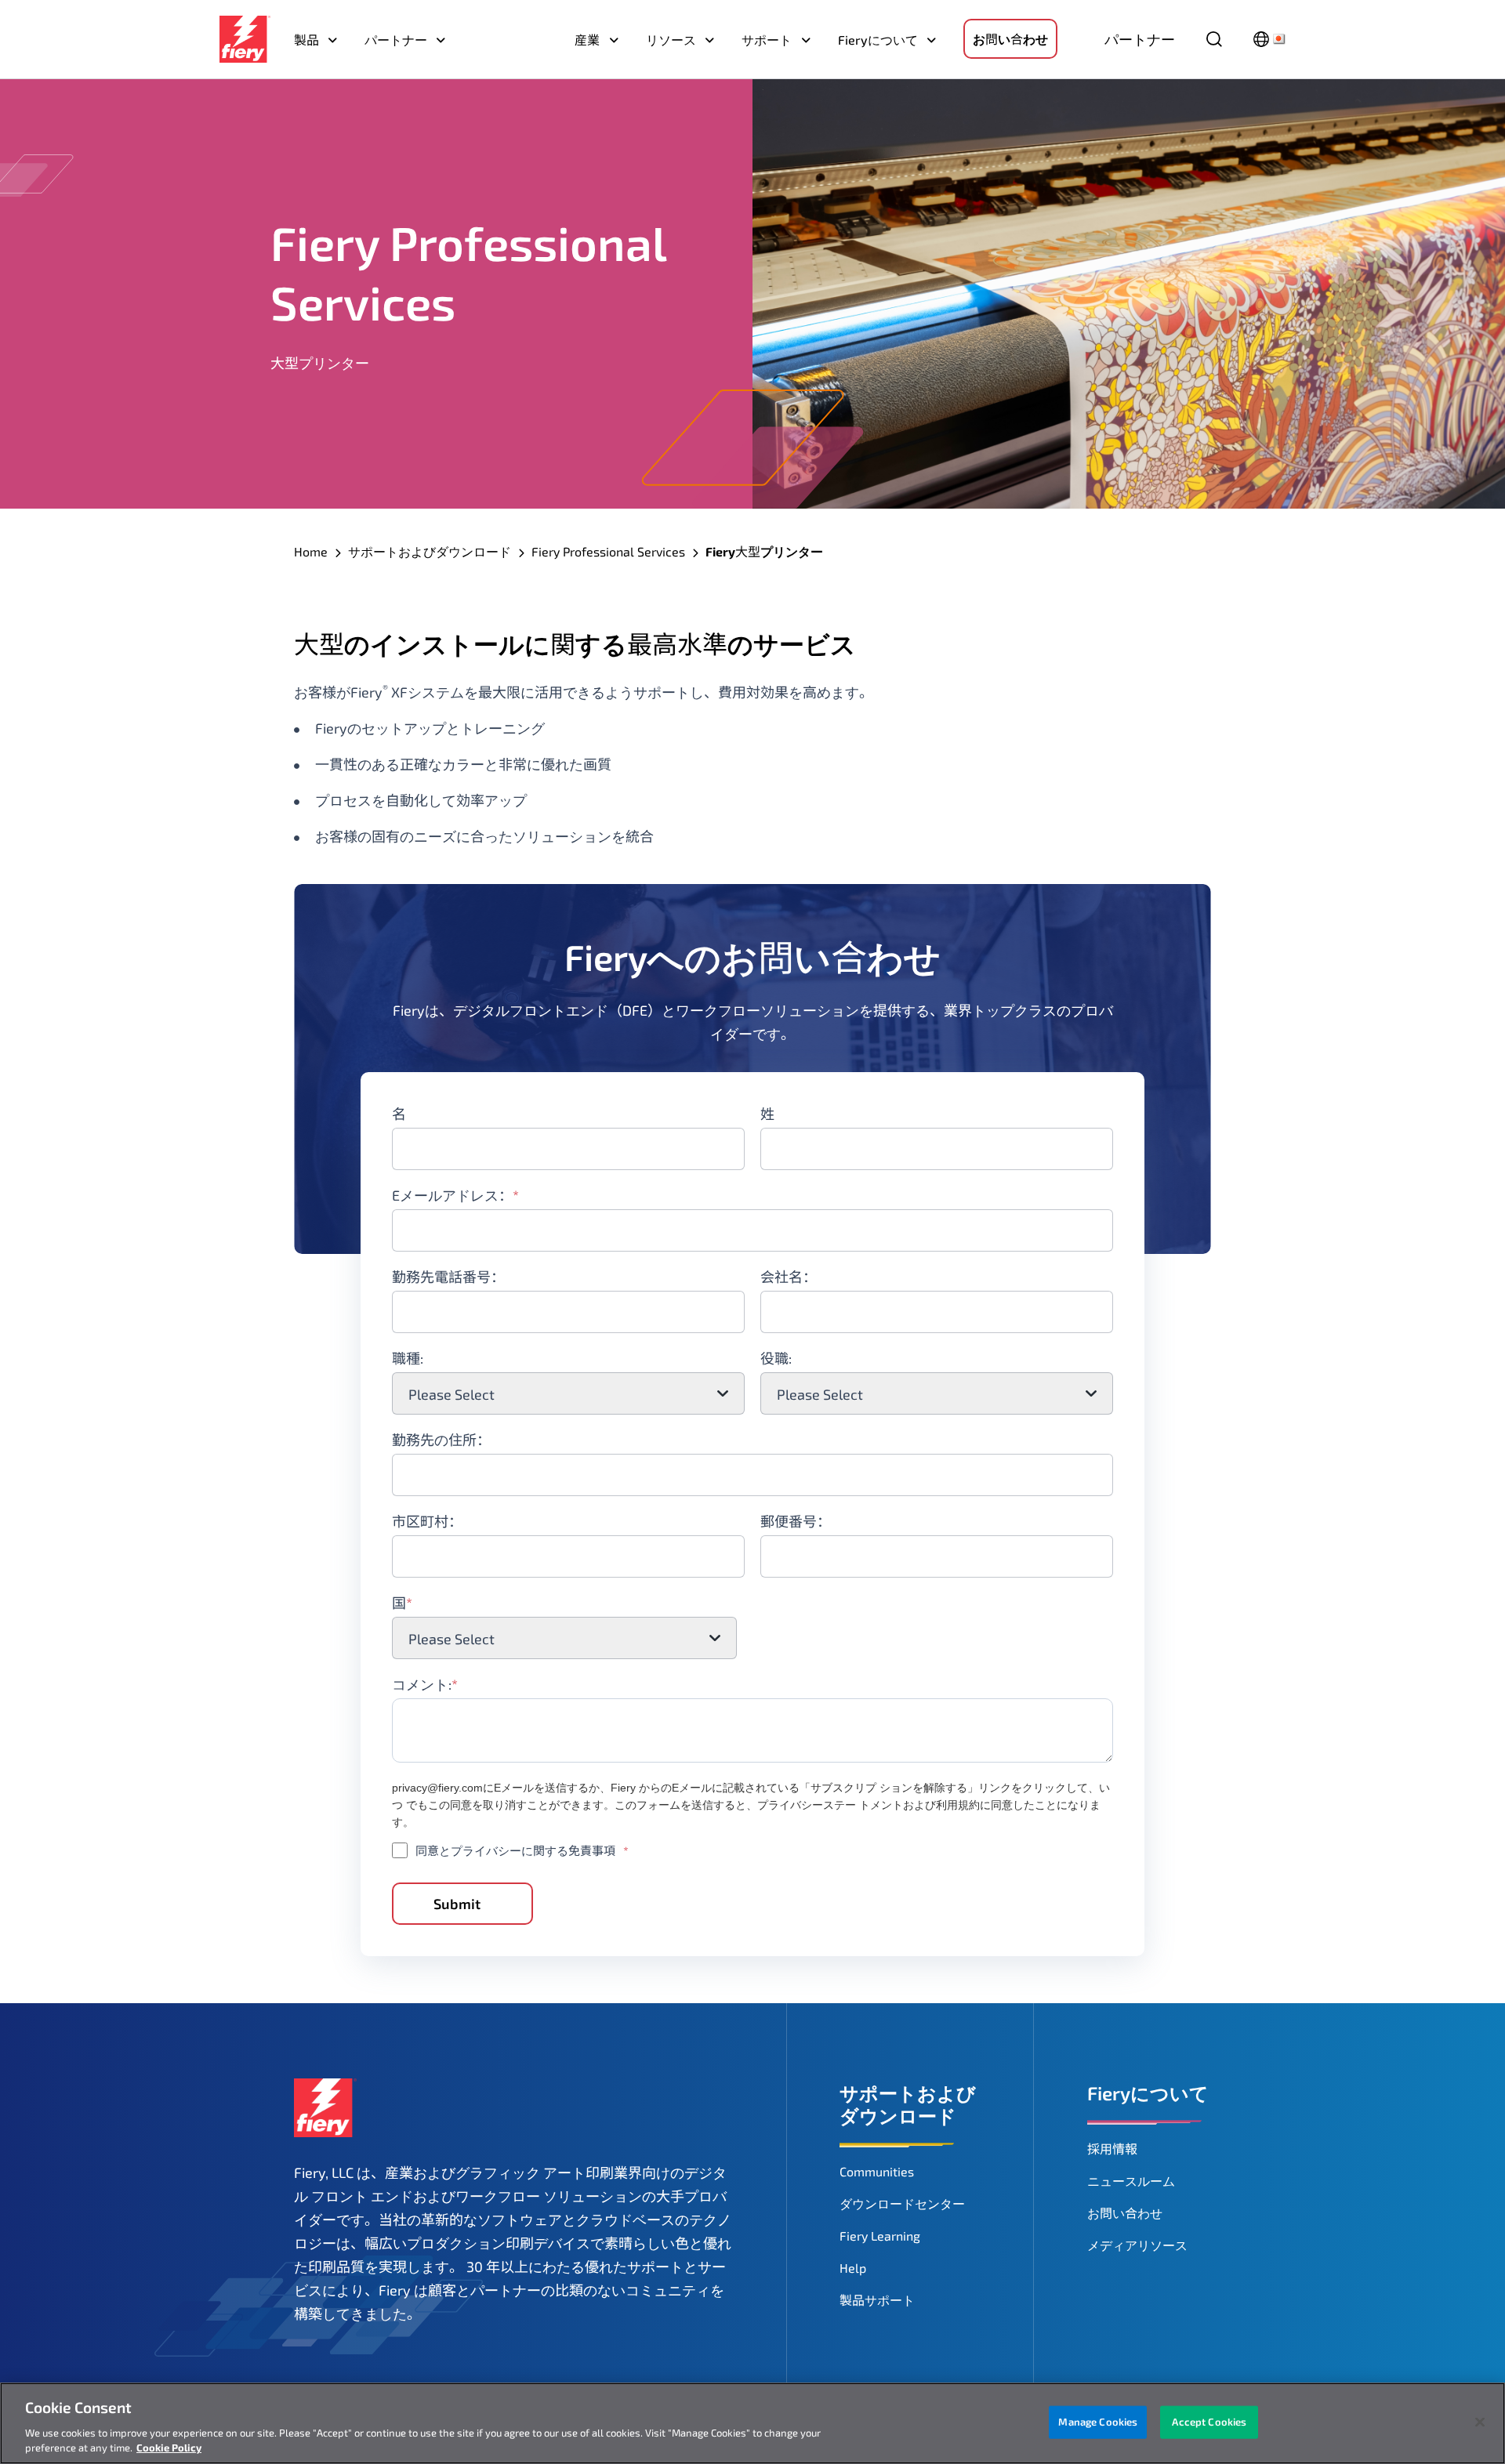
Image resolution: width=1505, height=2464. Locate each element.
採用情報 (1112, 2149)
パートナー (396, 40)
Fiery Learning (880, 2236)
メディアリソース (1137, 2245)
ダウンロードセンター (902, 2203)
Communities (877, 2171)
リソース (671, 40)
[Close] (1480, 2422)
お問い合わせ (1010, 39)
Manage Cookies (1098, 2422)
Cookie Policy (169, 2448)
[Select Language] (1269, 39)
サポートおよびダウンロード (430, 551)
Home (311, 551)
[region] (752, 2423)
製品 (306, 40)
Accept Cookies (1209, 2422)
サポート (767, 40)
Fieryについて (878, 40)
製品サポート (877, 2300)
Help (853, 2268)
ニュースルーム (1131, 2181)
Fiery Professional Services (608, 551)
